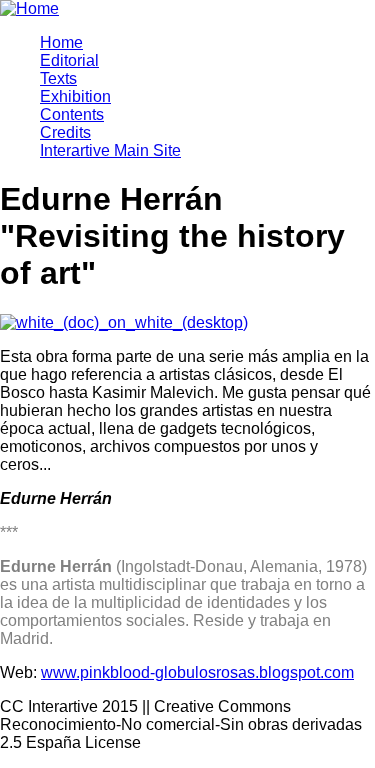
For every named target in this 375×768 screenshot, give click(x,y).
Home (61, 42)
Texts (58, 78)
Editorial (69, 60)
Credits (65, 132)
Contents (72, 114)
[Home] (29, 8)
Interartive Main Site (110, 150)
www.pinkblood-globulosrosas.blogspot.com (197, 672)
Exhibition (75, 96)
